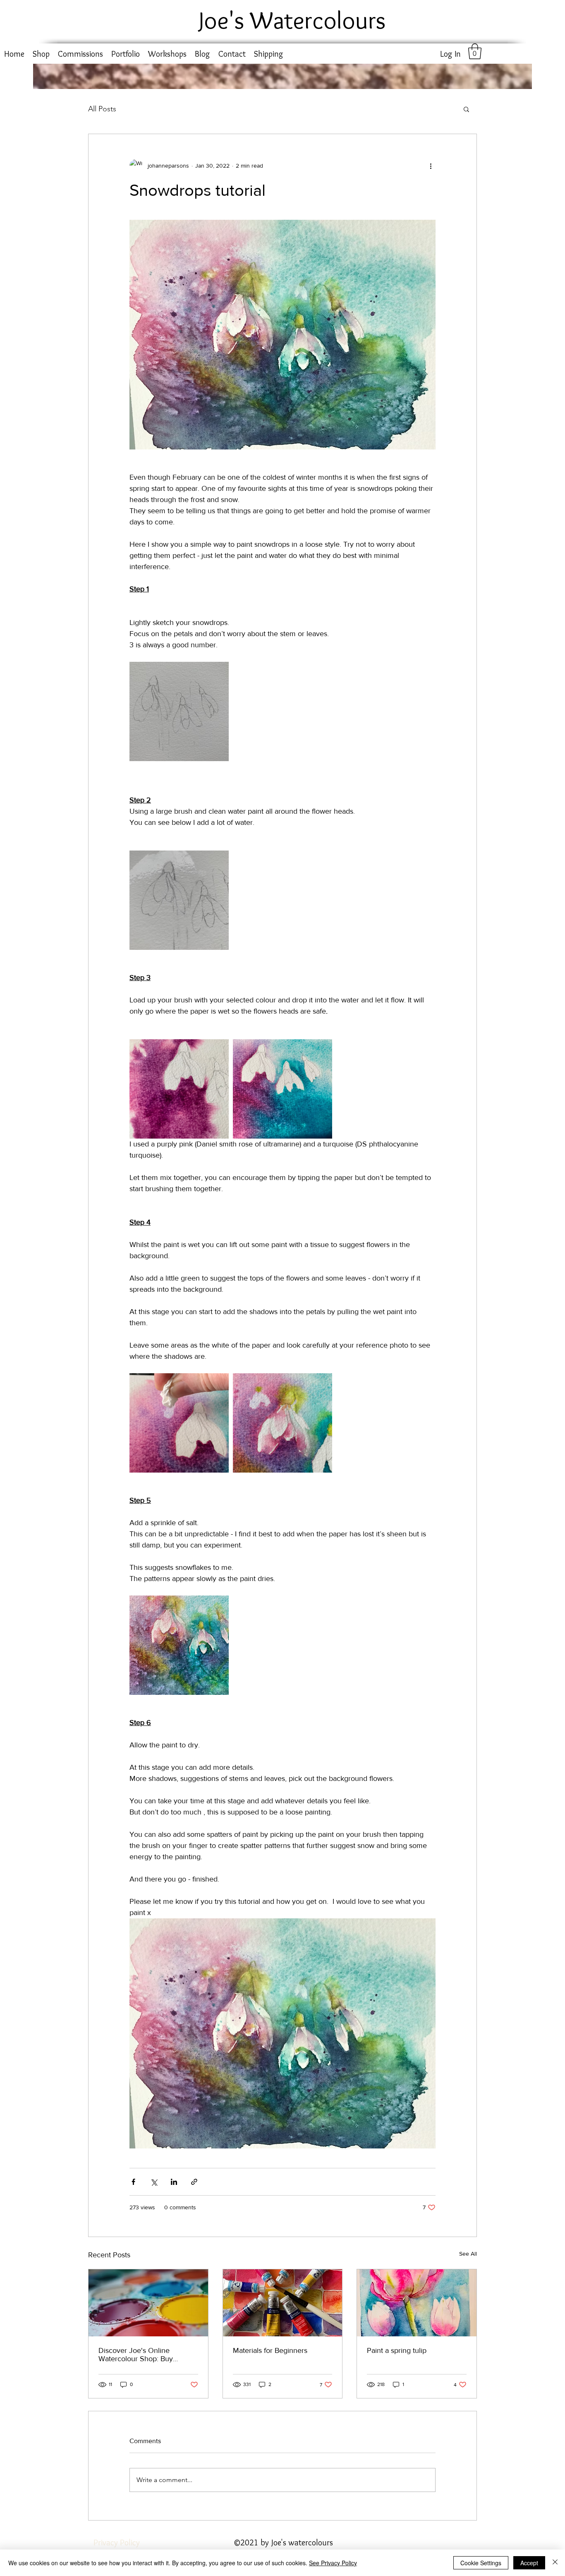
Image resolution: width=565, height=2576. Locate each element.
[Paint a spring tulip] (417, 2303)
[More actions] (431, 166)
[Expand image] (179, 711)
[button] (466, 109)
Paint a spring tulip (397, 2350)
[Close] (555, 2563)
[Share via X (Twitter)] (154, 2182)
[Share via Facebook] (133, 2182)
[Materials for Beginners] (283, 2303)
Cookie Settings (481, 2563)
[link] (475, 51)
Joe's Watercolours (292, 20)
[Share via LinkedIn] (174, 2182)
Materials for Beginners (270, 2350)
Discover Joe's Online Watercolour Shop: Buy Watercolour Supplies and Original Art (140, 2355)
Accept (529, 2563)
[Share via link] (194, 2182)
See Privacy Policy (333, 2563)
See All (468, 2254)
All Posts (102, 109)
